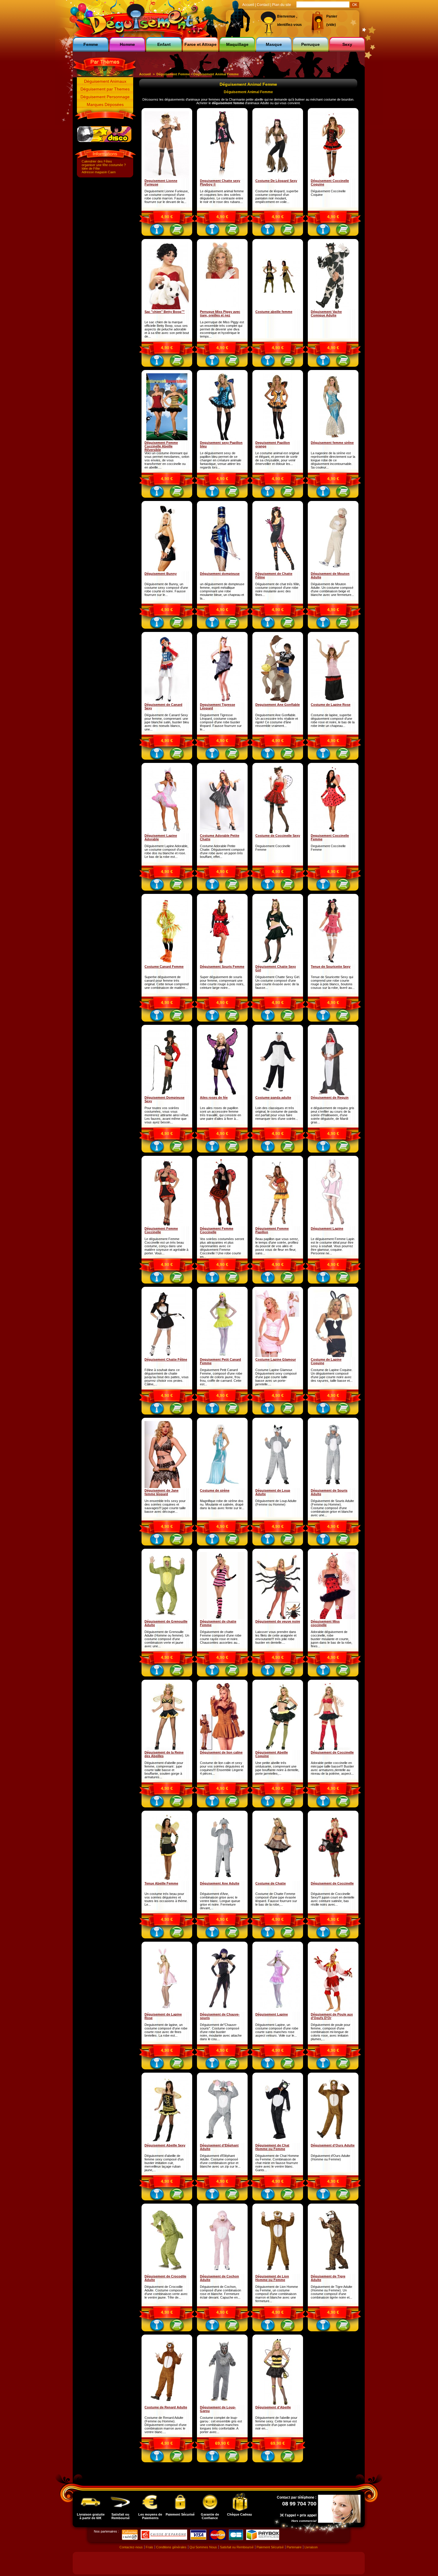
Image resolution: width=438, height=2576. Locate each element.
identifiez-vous (289, 25)
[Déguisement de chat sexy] (278, 570)
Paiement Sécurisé (180, 2514)
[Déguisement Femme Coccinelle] (167, 439)
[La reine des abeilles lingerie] (167, 1749)
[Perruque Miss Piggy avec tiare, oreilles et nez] (222, 308)
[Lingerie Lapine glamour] (278, 1356)
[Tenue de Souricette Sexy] (333, 963)
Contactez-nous (131, 2547)
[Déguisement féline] (278, 177)
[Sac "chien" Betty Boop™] (167, 308)
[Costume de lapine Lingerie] (333, 1356)
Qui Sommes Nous (203, 2547)
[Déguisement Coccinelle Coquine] (333, 177)
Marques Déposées (105, 104)
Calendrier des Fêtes (97, 161)
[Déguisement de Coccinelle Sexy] (333, 1880)
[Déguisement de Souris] (333, 1487)
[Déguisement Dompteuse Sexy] (167, 1094)
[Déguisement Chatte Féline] (167, 1356)
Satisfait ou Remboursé (121, 2516)
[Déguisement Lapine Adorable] (167, 832)
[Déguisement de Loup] (278, 1487)
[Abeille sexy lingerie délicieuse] (278, 1749)
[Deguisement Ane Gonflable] (278, 701)
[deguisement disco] (104, 141)
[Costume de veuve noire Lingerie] (278, 1618)
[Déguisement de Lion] (278, 2273)
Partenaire (294, 2547)
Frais (149, 2547)
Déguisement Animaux (105, 81)
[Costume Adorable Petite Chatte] (222, 832)
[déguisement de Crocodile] (167, 2273)
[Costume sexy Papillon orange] (278, 439)
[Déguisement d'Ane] (222, 1880)
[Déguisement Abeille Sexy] (167, 2142)
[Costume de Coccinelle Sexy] (278, 832)
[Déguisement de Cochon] (222, 2273)
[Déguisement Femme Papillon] (278, 1225)
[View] (157, 231)
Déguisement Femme (173, 74)
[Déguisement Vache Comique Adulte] (333, 308)
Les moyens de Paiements (150, 2516)
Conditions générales (171, 2547)
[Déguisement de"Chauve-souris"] (222, 2011)
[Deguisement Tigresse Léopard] (222, 701)
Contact (263, 5)
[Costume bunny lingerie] (167, 570)
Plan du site (282, 5)
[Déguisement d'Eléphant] (222, 2142)
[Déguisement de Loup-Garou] (222, 2404)
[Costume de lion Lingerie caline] (222, 1749)
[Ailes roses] (222, 1094)
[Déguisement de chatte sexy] (222, 1618)
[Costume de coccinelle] (333, 1749)
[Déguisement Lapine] (333, 1225)
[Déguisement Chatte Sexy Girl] (278, 963)
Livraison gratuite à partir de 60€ (91, 2516)
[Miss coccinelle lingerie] (333, 1618)
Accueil (145, 74)
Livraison (311, 2547)
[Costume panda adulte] (278, 1094)
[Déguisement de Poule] (333, 2011)
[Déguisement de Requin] (333, 1094)
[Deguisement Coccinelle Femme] (333, 832)
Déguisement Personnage (105, 97)
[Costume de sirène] (222, 1487)
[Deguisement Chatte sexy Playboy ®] (222, 177)
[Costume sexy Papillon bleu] (222, 439)
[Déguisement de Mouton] (333, 570)
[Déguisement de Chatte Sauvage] (278, 1880)
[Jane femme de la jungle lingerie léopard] (167, 1487)
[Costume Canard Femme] (167, 963)
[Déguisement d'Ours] (333, 2142)
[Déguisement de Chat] (278, 2142)
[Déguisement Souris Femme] (222, 963)
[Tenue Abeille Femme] (167, 1880)
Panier (332, 16)
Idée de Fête (91, 168)
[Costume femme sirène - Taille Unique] (333, 439)
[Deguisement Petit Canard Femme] (222, 1356)
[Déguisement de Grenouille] (167, 1618)
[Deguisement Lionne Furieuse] (167, 177)
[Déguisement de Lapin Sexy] (167, 2011)
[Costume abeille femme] (278, 308)
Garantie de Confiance (210, 2516)
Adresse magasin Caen (99, 172)
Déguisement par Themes (105, 89)
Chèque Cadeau (240, 2514)
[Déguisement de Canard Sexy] (167, 701)
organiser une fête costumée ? (104, 165)
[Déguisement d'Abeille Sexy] (278, 2404)
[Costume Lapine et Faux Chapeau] (333, 701)
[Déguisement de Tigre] (333, 2273)
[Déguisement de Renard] (167, 2404)
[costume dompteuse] (222, 570)
